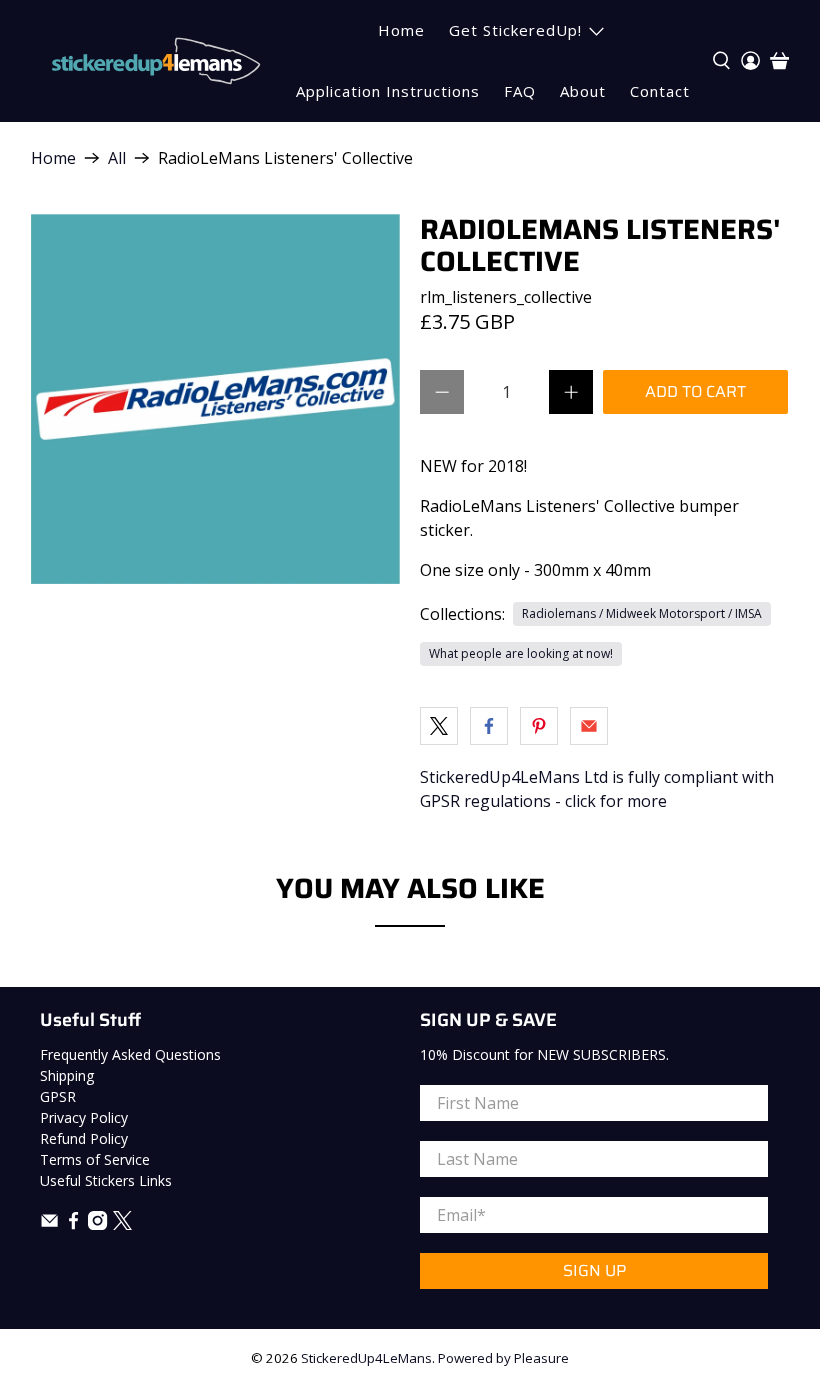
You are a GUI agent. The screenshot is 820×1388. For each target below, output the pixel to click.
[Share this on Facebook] (489, 726)
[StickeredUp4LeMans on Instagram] (97, 1224)
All (117, 158)
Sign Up (594, 1270)
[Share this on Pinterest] (539, 726)
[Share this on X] (439, 726)
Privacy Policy (84, 1117)
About (583, 91)
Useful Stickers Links (106, 1180)
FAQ (520, 91)
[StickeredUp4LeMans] (155, 61)
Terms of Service (95, 1159)
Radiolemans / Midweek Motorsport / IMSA (642, 613)
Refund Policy (84, 1138)
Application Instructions (388, 91)
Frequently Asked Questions (130, 1054)
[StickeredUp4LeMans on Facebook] (73, 1224)
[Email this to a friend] (589, 726)
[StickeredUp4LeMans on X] (122, 1224)
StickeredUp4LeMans (366, 1358)
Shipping (67, 1075)
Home (401, 30)
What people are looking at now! (521, 653)
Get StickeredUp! (515, 30)
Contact (660, 91)
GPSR (58, 1096)
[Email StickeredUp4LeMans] (49, 1224)
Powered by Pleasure (503, 1358)
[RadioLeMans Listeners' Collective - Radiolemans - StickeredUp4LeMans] (216, 399)
